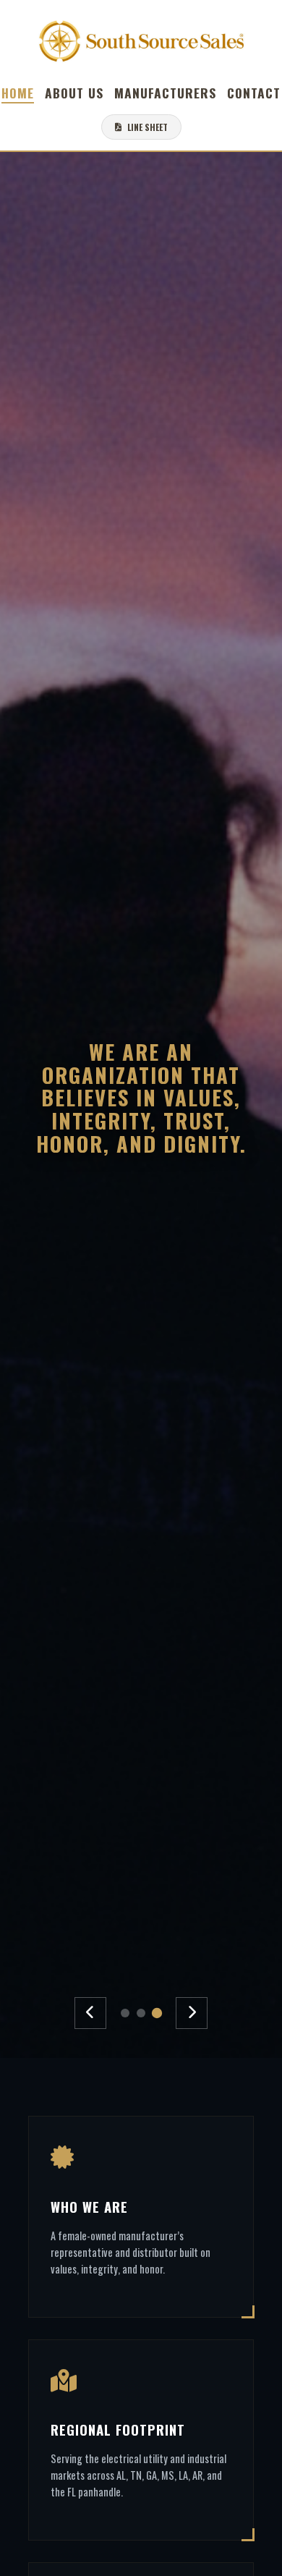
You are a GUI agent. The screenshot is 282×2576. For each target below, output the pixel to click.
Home (18, 93)
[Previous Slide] (90, 2013)
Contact (254, 93)
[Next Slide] (192, 2013)
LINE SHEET (148, 127)
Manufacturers (165, 93)
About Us (74, 93)
